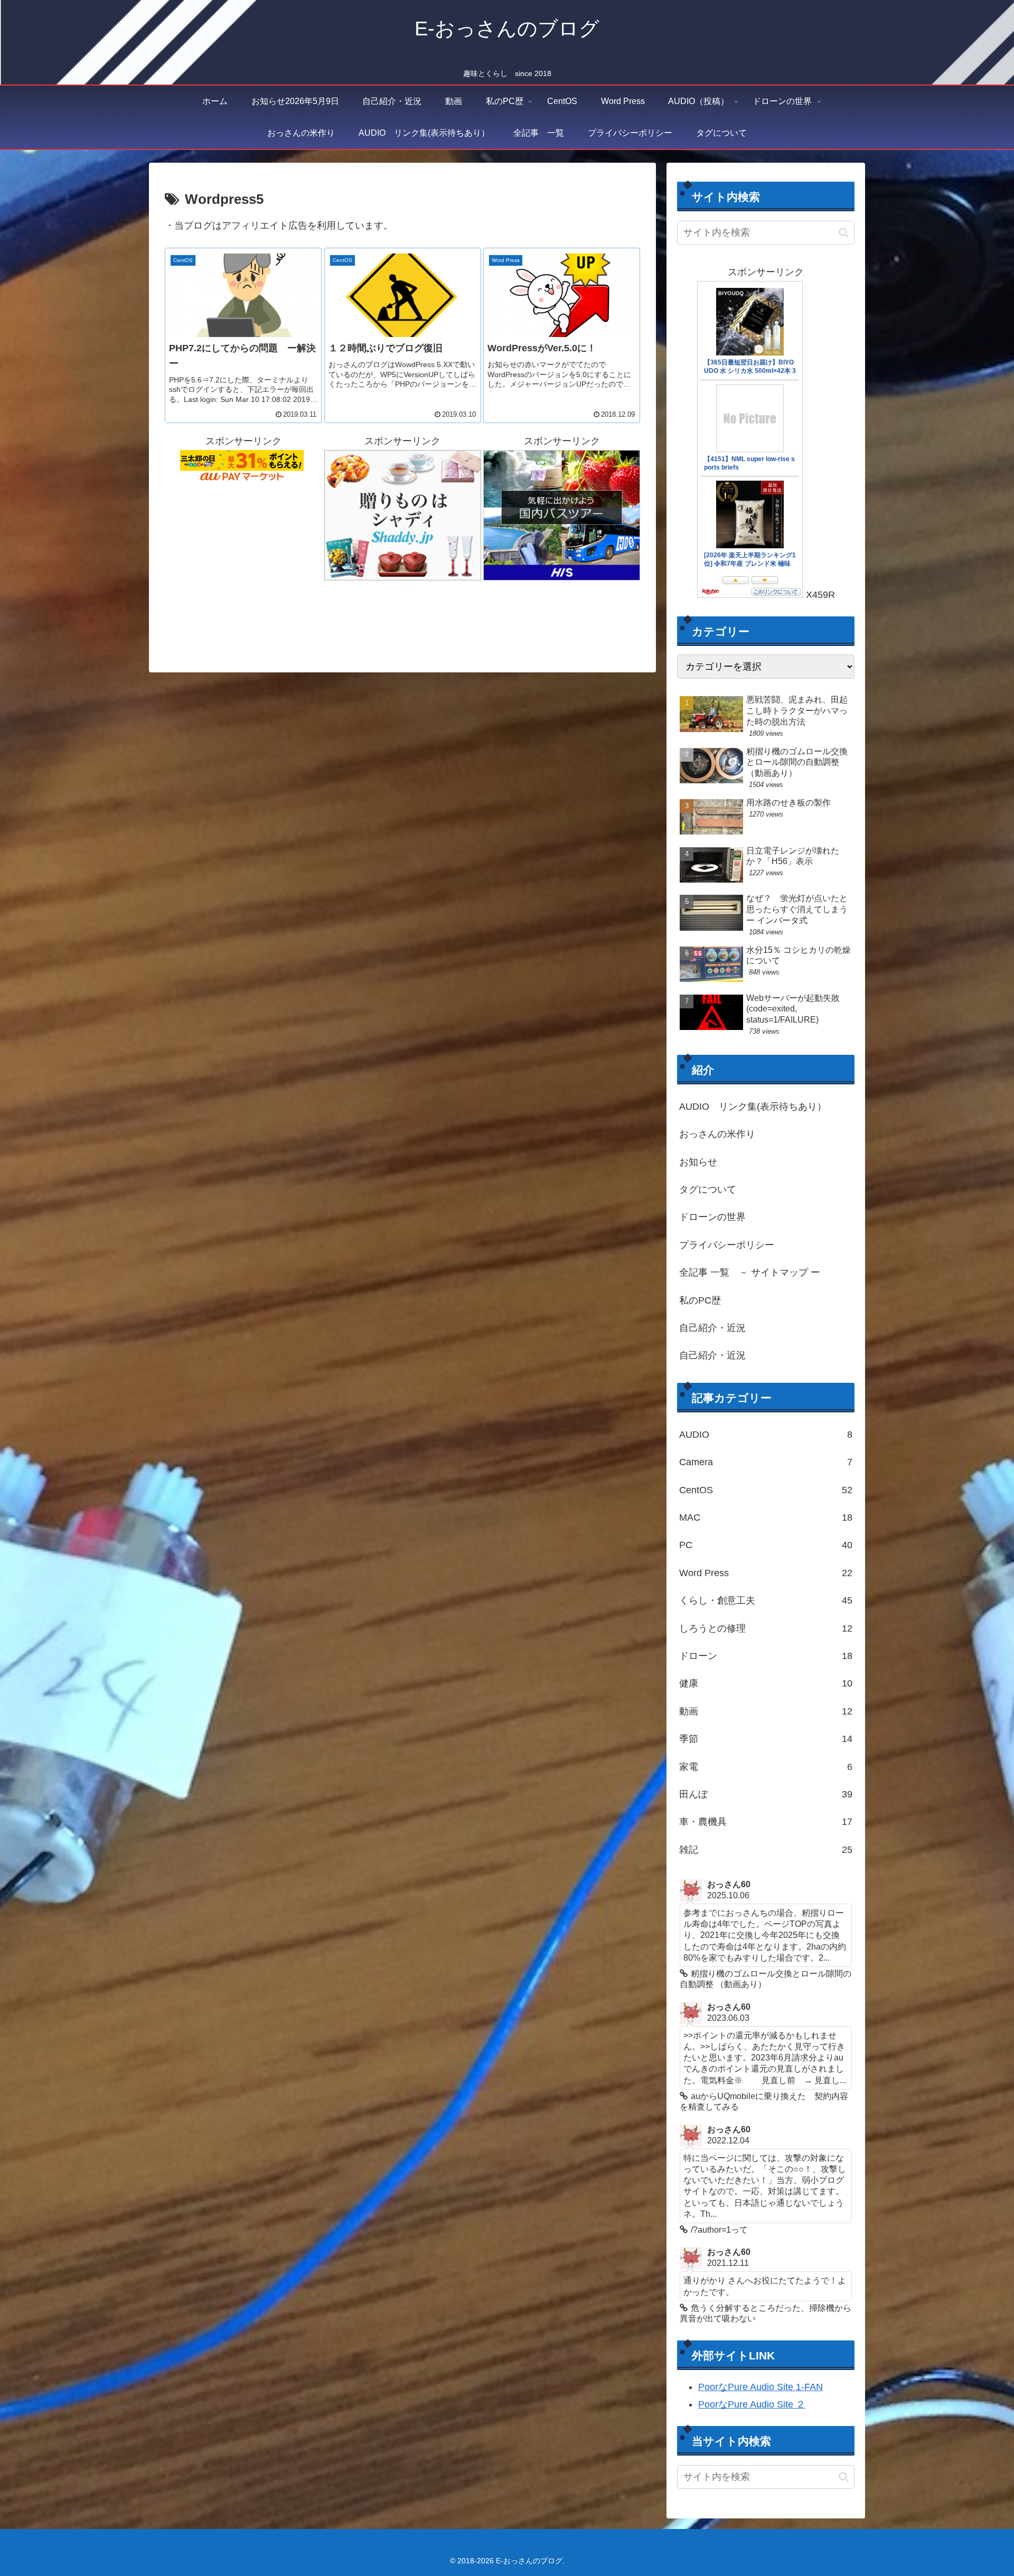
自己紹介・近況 (712, 1328)
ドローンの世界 (712, 1217)
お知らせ (698, 1162)
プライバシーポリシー (727, 1245)
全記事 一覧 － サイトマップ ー (750, 1272)
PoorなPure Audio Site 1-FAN (760, 2387)
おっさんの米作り (717, 1134)
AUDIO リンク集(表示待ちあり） (753, 1107)
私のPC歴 (700, 1300)
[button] (844, 233)
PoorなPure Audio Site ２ (752, 2404)
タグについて (708, 1189)
